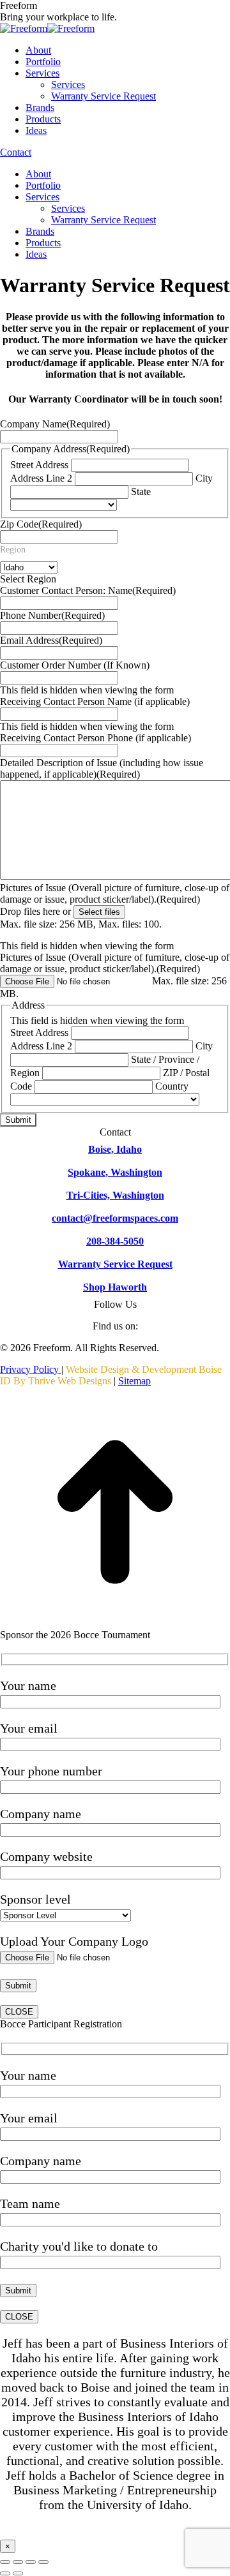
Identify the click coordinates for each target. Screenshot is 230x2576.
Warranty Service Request (115, 1264)
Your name (28, 1685)
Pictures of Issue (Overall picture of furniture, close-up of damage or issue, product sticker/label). (115, 893)
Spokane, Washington (115, 1172)
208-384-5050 (115, 1241)
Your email (29, 1728)
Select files (99, 912)
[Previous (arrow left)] (5, 2573)
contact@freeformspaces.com (115, 1218)
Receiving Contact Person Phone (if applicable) (96, 738)
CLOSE (19, 2012)
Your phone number (51, 1771)
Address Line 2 (41, 478)
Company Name (55, 424)
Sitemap (134, 1381)
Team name (30, 2203)
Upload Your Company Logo (74, 1941)
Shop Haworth (115, 1287)
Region (13, 550)
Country (172, 1086)
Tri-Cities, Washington (115, 1195)
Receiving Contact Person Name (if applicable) (95, 701)
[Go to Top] (115, 1623)
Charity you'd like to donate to (79, 2246)
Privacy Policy (31, 1369)
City (204, 478)
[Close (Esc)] (5, 2562)
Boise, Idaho (115, 1149)
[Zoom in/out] (43, 2562)
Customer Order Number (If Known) (75, 665)
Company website (46, 1856)
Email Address (51, 640)
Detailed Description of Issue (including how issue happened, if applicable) (102, 768)
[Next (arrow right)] (18, 2573)
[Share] (18, 2562)
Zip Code (41, 524)
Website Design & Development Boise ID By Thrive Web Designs (111, 1375)
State (141, 492)
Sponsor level (35, 1899)
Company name (41, 1814)
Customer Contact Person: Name (88, 590)
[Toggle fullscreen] (31, 2562)
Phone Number (52, 615)
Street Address (39, 465)
